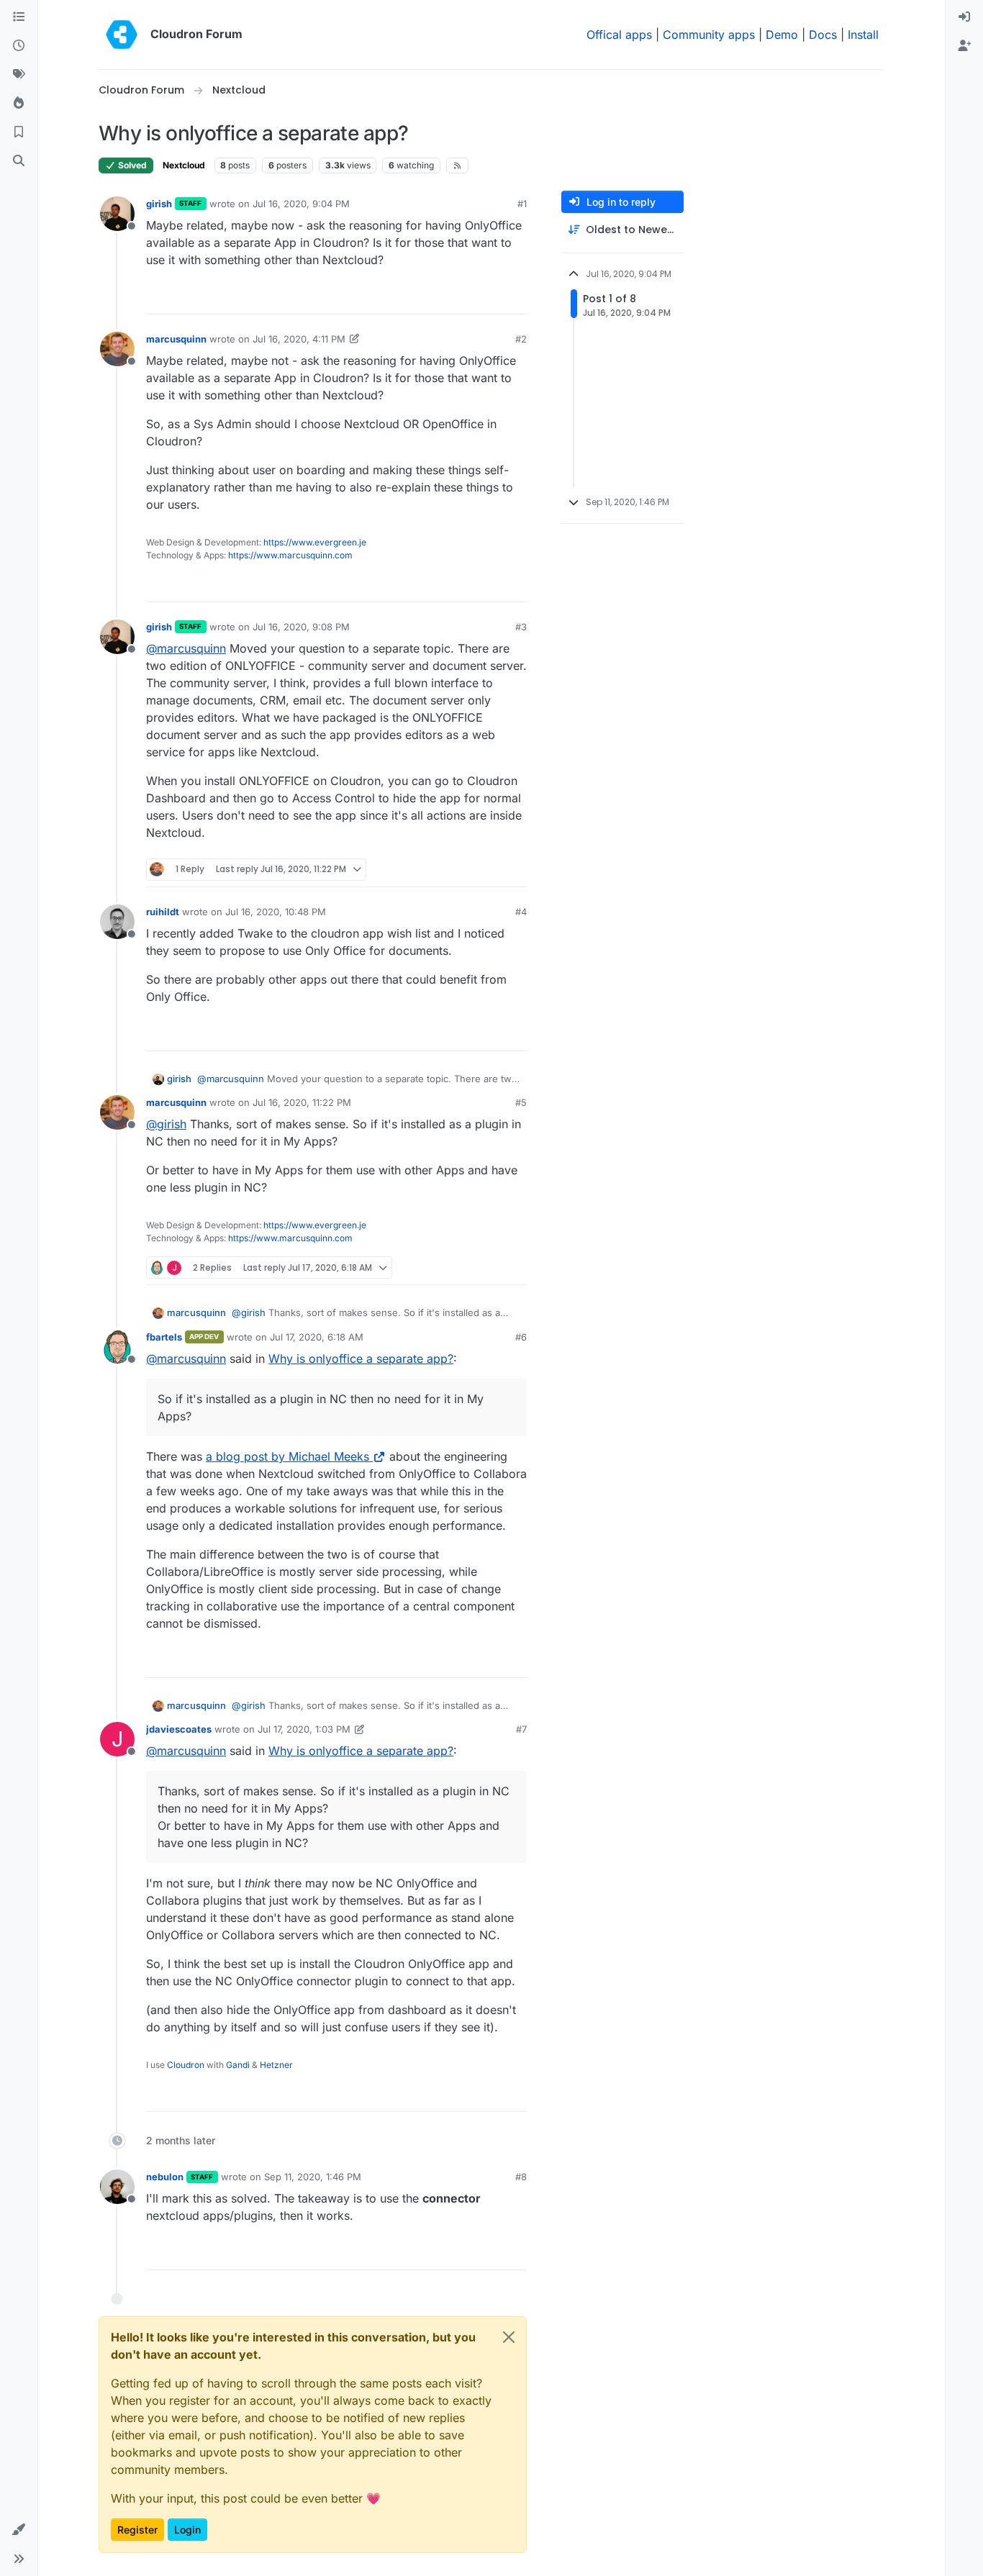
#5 (521, 1102)
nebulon (165, 2177)
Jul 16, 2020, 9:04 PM (301, 204)
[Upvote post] (494, 297)
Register (137, 2530)
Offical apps (619, 35)
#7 (521, 1729)
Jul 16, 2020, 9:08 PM (301, 627)
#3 (521, 627)
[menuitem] (964, 17)
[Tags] (19, 75)
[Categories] (19, 17)
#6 (521, 1337)
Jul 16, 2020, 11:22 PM (302, 1102)
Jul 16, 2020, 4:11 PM (299, 339)
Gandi (238, 2065)
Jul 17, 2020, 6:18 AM (317, 1337)
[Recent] (19, 46)
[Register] (964, 46)
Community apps (709, 35)
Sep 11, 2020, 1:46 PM (313, 2177)
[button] (19, 2530)
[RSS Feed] (457, 165)
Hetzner (276, 2065)
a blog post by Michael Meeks (287, 1456)
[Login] (964, 17)
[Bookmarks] (19, 132)
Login (187, 2530)
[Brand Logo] (122, 35)
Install (863, 35)
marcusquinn (176, 339)
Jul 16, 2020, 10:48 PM (276, 912)
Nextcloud (184, 165)
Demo (782, 35)
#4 (521, 912)
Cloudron (186, 2065)
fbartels (164, 1337)
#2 (521, 339)
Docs (823, 35)
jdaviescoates (179, 1729)
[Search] (19, 161)
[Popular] (19, 104)
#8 (521, 2177)
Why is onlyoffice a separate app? (361, 1359)
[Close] (509, 2337)
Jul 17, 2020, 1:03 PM (304, 1729)
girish (159, 204)
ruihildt (163, 912)
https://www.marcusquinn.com (290, 555)
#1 (522, 204)
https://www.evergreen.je (315, 542)
